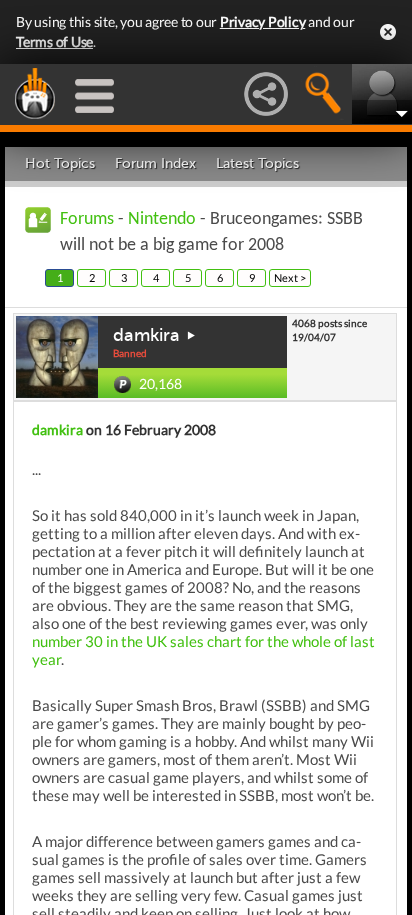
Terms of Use (54, 41)
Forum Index (155, 163)
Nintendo (162, 219)
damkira (146, 335)
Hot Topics (60, 163)
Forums (87, 219)
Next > (290, 277)
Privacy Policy (263, 21)
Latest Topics (257, 163)
